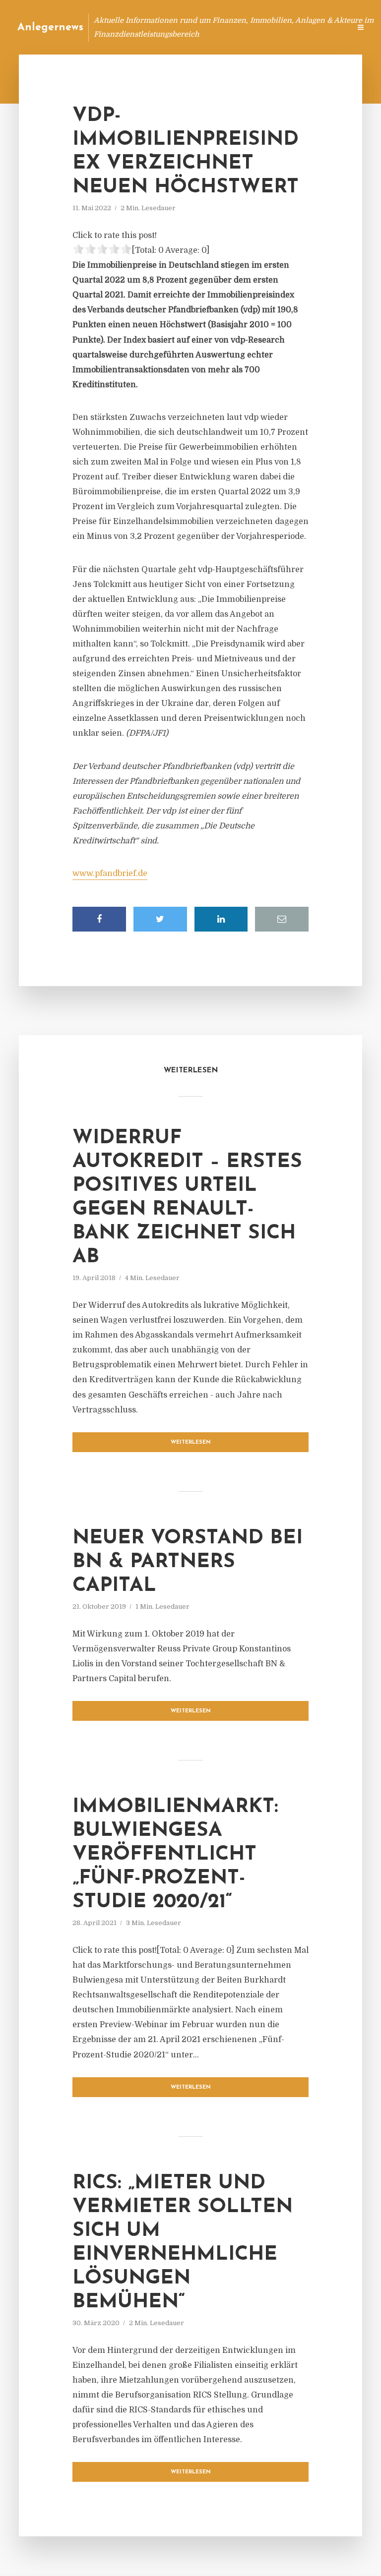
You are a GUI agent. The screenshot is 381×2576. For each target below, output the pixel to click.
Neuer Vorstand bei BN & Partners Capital (188, 1562)
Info (185, 27)
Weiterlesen (191, 1442)
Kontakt (222, 27)
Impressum (268, 27)
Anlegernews (50, 28)
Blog (155, 27)
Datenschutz (321, 27)
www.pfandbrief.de (110, 874)
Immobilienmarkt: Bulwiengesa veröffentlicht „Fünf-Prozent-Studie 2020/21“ (175, 1855)
